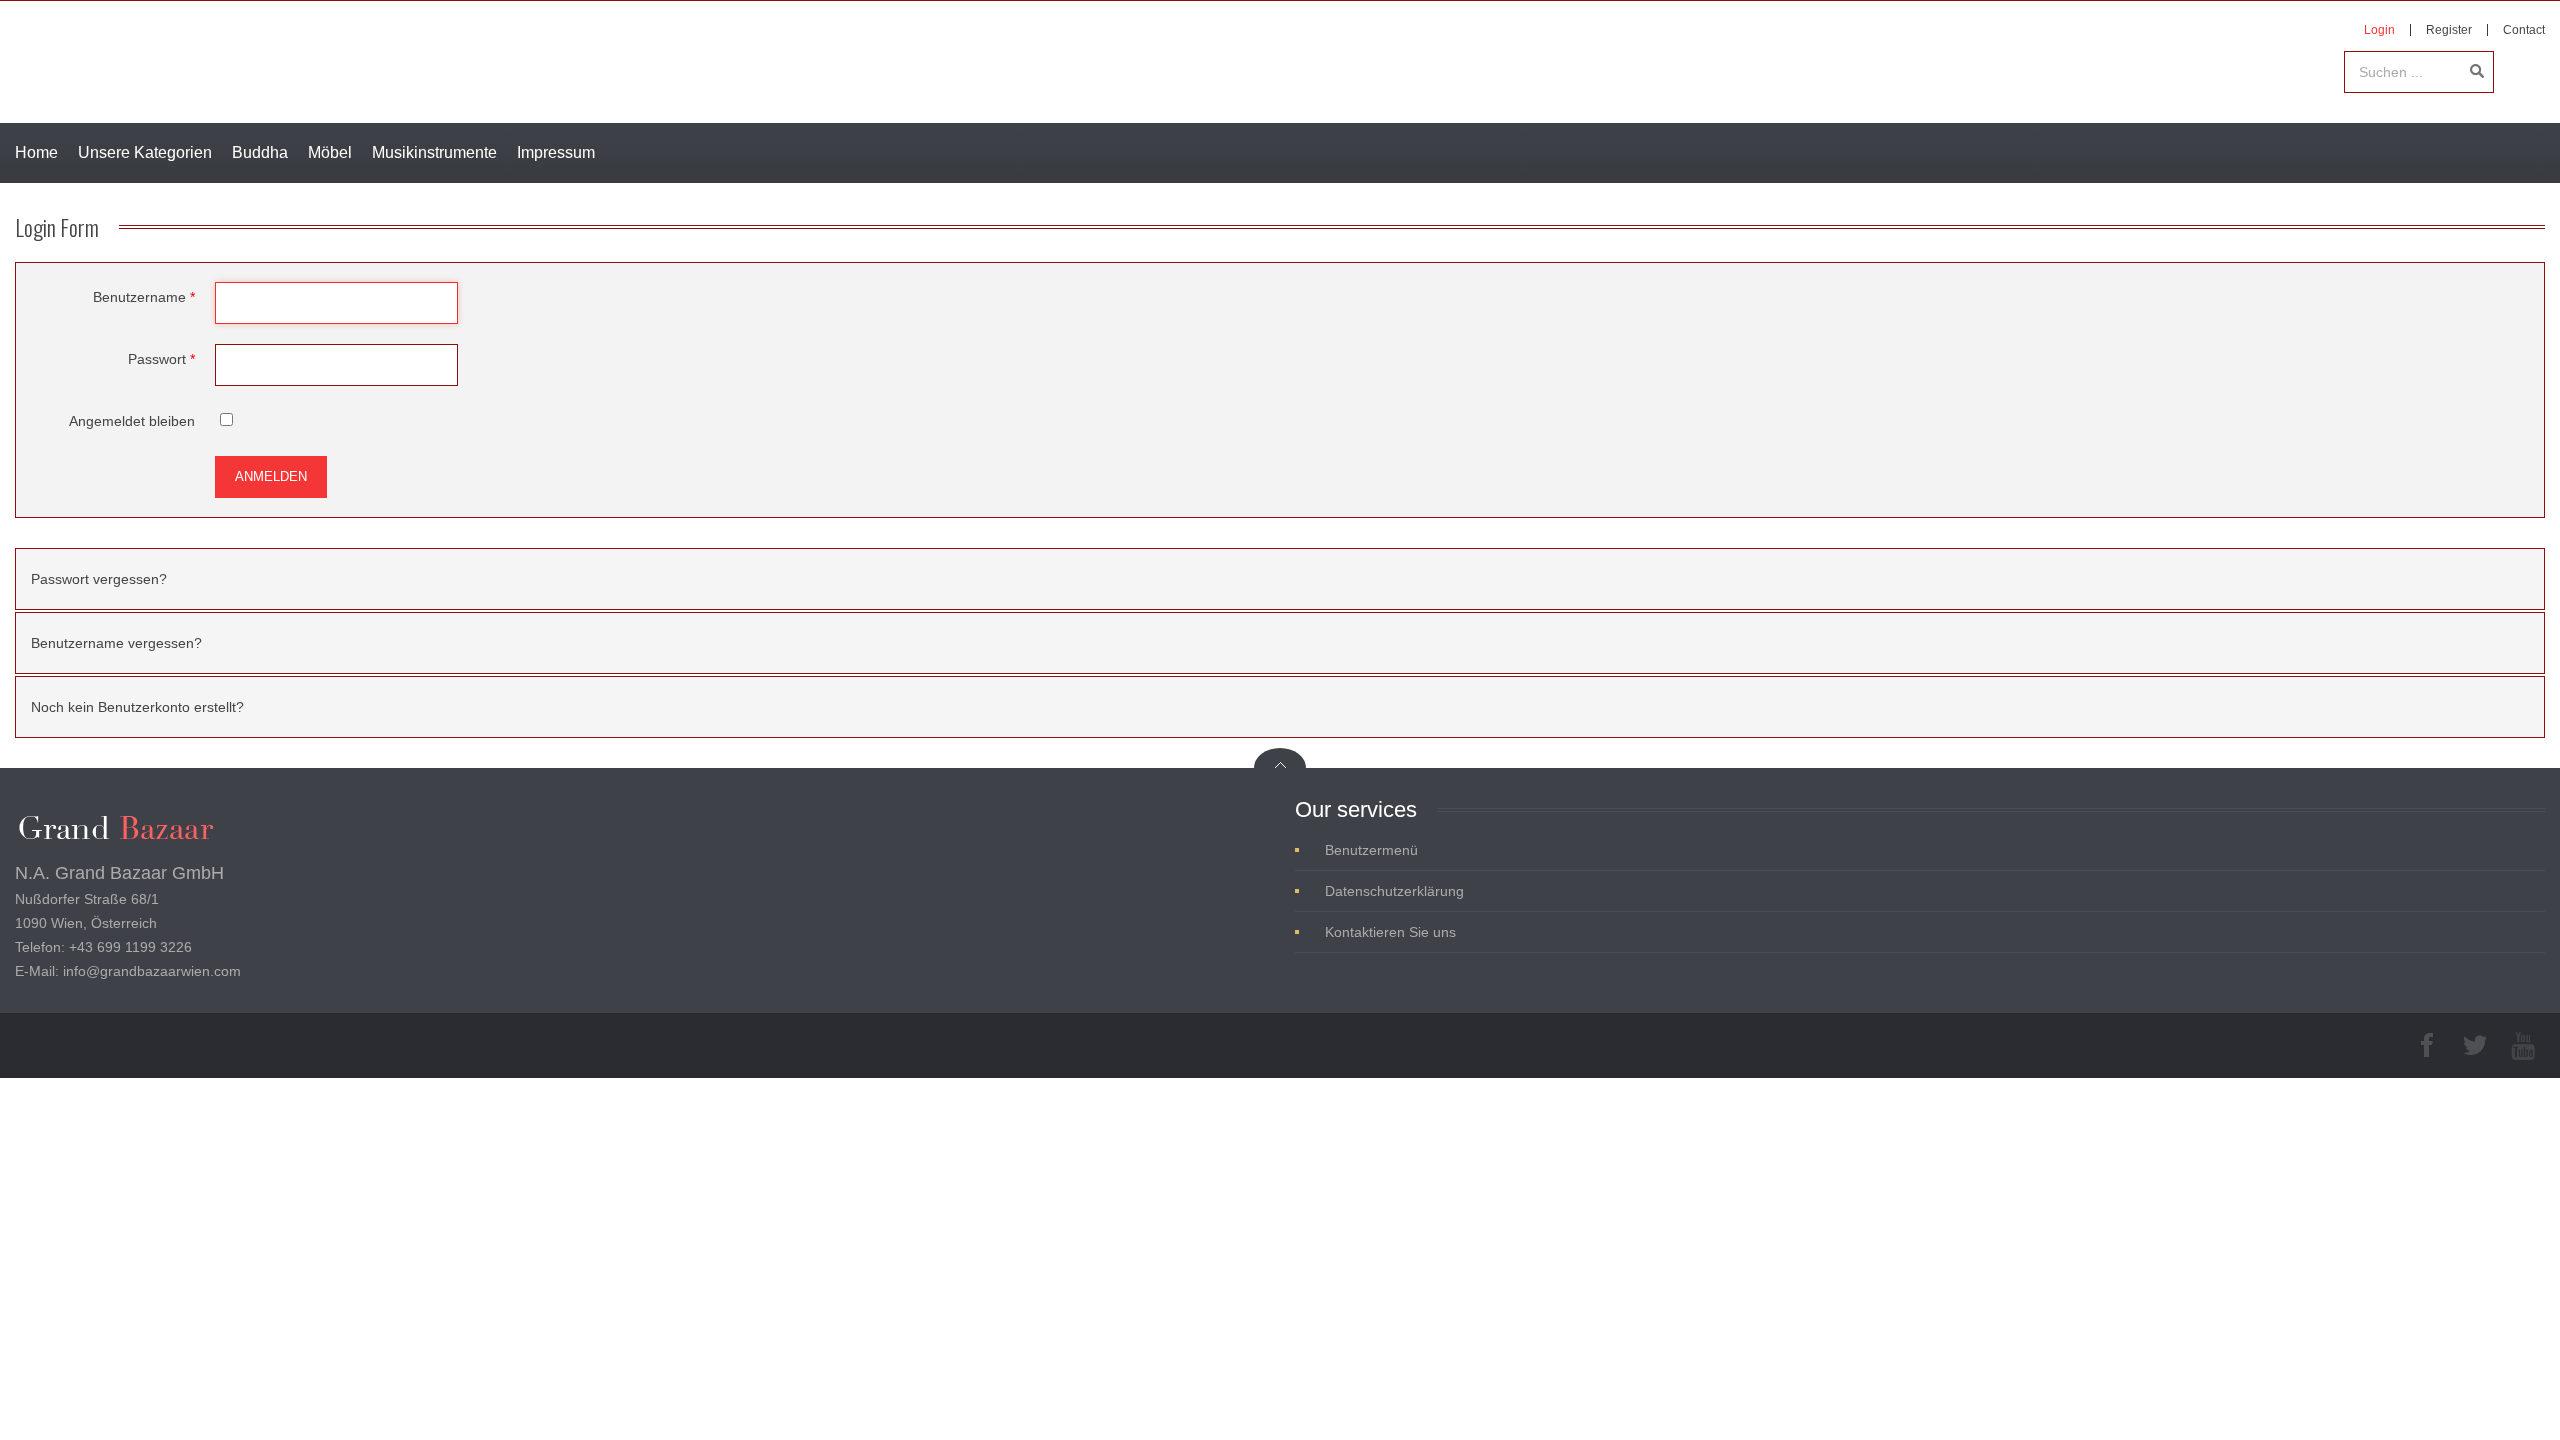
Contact (2524, 30)
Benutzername (144, 297)
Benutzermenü (1371, 850)
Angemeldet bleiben (132, 421)
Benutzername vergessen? (116, 643)
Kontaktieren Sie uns (1390, 932)
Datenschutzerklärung (1394, 891)
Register (2449, 30)
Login (2379, 30)
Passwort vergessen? (99, 579)
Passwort (161, 359)
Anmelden (271, 476)
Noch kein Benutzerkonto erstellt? (137, 707)
